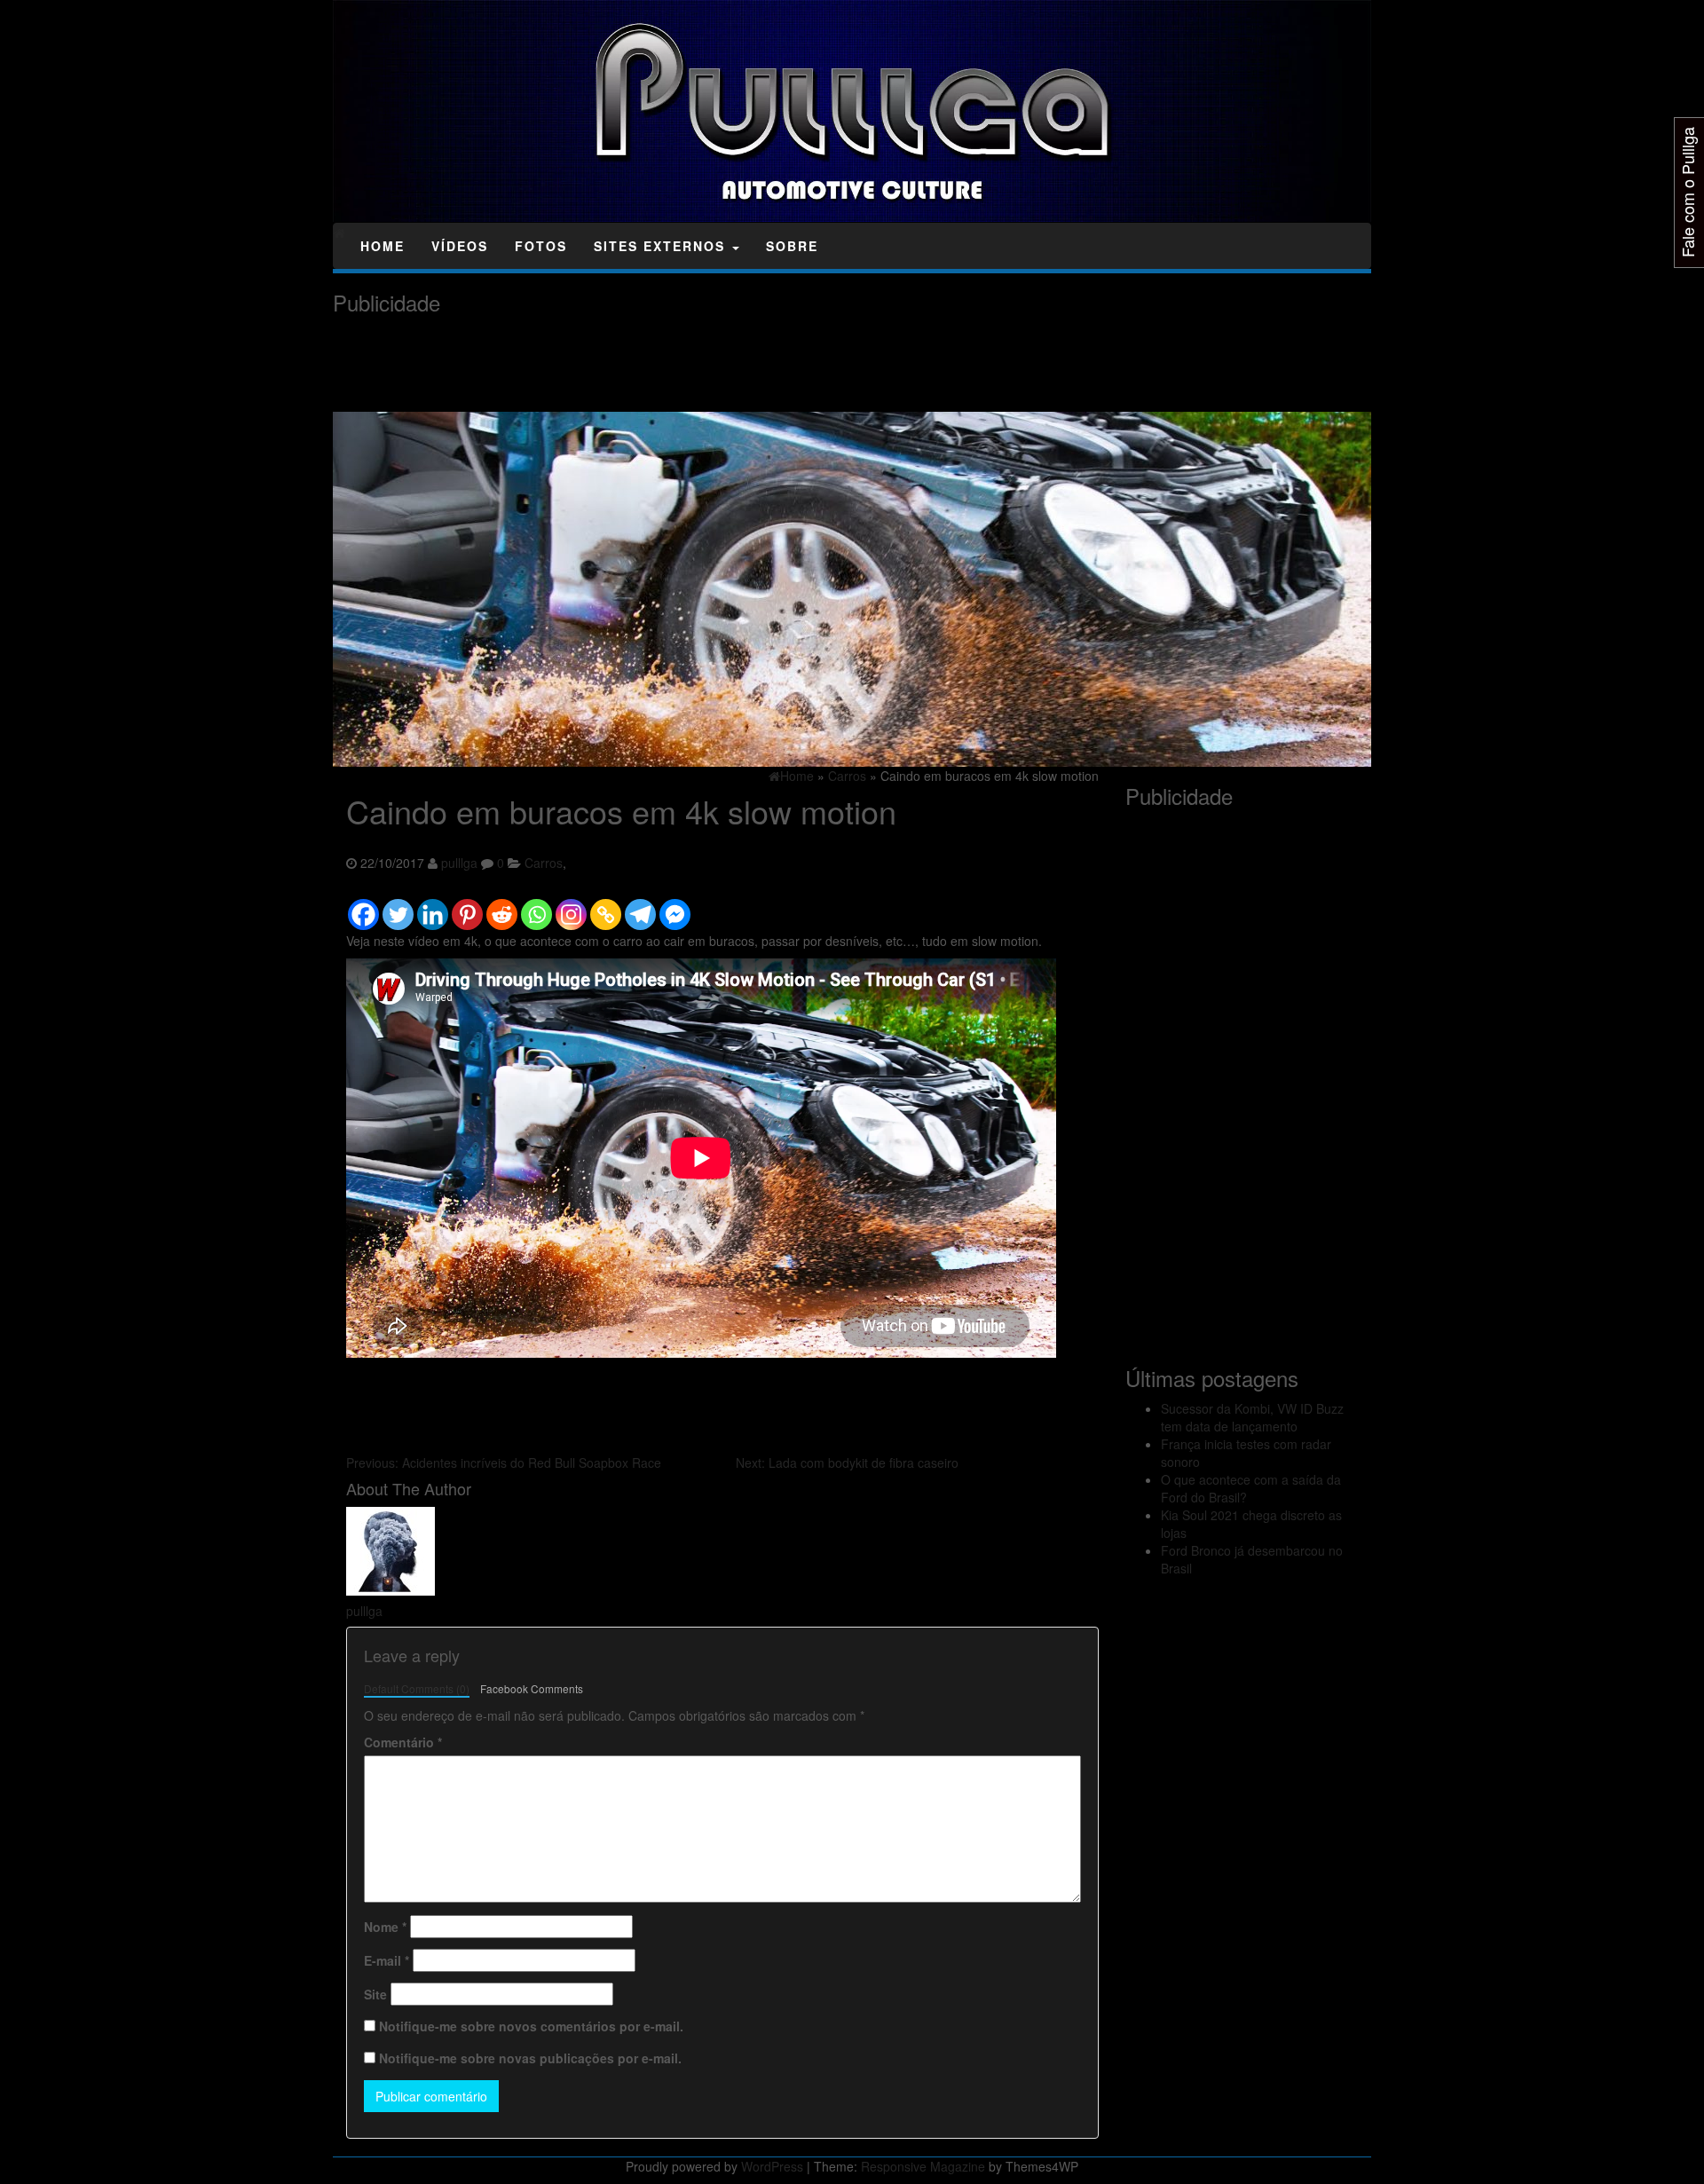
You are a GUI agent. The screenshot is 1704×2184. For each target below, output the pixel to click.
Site (375, 1994)
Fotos (541, 246)
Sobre (792, 246)
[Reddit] (502, 906)
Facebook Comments (532, 1688)
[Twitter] (398, 906)
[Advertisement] (656, 364)
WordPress (772, 2166)
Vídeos (460, 246)
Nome (385, 1927)
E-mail (387, 1960)
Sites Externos (662, 246)
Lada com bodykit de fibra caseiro (847, 1463)
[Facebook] (363, 906)
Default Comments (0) (417, 1688)
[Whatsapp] (536, 906)
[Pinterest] (467, 906)
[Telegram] (640, 906)
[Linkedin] (433, 906)
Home (383, 246)
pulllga (459, 863)
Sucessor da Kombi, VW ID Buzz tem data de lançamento (1252, 1417)
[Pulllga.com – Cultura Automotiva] (339, 233)
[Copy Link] (606, 906)
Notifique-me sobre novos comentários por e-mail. (531, 2026)
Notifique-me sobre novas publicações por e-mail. (530, 2058)
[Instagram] (571, 906)
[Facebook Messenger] (675, 906)
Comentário (403, 1742)
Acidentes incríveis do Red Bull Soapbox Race (504, 1463)
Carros (544, 863)
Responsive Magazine (923, 2166)
